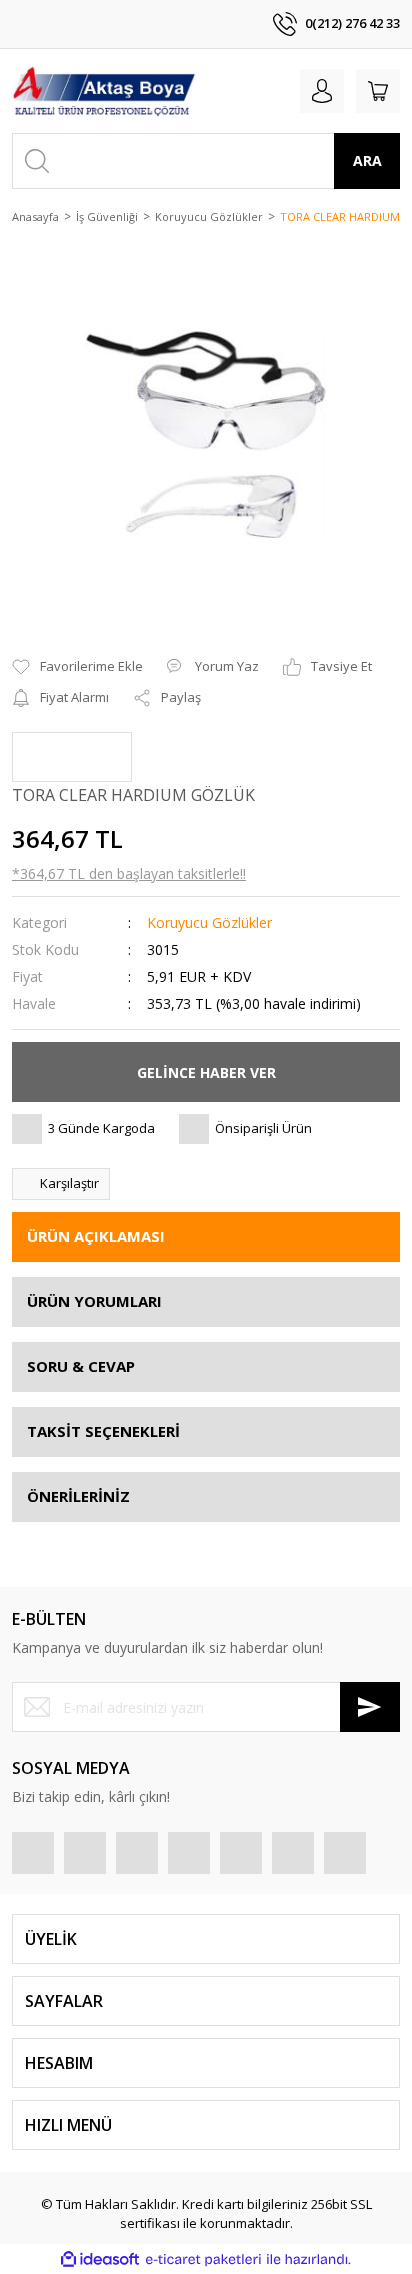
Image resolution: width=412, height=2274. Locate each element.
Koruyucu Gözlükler (209, 922)
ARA (367, 160)
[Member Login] (322, 91)
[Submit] (370, 1707)
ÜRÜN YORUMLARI (94, 1301)
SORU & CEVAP (81, 1366)
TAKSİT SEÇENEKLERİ (103, 1431)
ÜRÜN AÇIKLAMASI (96, 1236)
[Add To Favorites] (77, 667)
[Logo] (104, 91)
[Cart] (378, 91)
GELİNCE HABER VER (206, 1072)
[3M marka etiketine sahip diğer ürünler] (72, 757)
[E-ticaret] (203, 2259)
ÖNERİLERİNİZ (78, 1496)
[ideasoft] (100, 2259)
